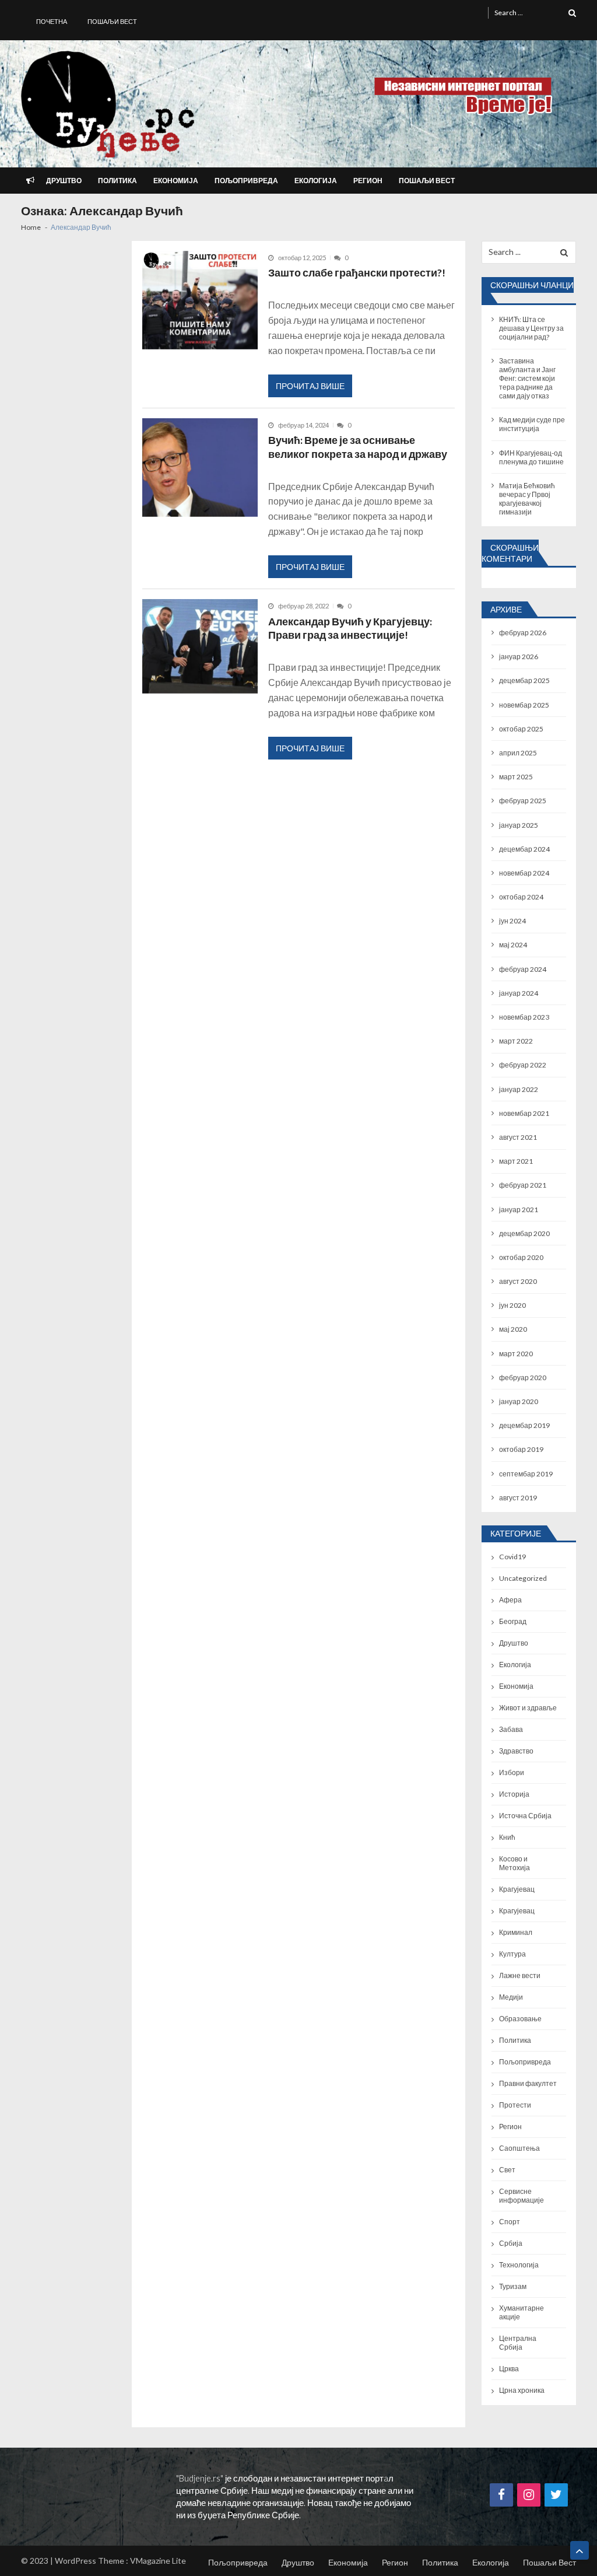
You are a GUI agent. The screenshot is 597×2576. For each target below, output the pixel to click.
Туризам (513, 2286)
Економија (176, 181)
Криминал (516, 1932)
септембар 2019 (526, 1474)
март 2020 (516, 1354)
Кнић (507, 1837)
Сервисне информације (522, 2196)
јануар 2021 (519, 1210)
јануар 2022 (519, 1089)
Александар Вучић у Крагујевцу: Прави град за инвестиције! (350, 629)
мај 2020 (513, 1329)
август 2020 (518, 1281)
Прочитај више (310, 386)
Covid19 (512, 1557)
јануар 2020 (519, 1401)
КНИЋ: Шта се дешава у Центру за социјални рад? (531, 328)
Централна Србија (518, 2343)
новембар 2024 (524, 873)
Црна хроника (522, 2390)
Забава (511, 1729)
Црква (509, 2369)
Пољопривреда (246, 181)
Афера (510, 1600)
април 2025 (518, 753)
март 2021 (516, 1161)
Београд (513, 1621)
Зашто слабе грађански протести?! (357, 273)
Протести (515, 2105)
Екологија (316, 181)
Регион (368, 181)
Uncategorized (523, 1578)
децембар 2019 (524, 1425)
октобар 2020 (521, 1257)
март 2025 (516, 777)
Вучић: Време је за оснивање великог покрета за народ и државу (358, 447)
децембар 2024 (524, 849)
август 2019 (518, 1498)
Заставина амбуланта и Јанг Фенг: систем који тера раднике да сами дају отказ (527, 378)
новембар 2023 (524, 1017)
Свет (507, 2170)
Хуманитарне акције (522, 2312)
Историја (514, 1794)
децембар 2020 (524, 1233)
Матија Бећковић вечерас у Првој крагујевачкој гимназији (527, 499)
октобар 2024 (521, 897)
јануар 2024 (519, 993)
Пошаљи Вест (112, 21)
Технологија (519, 2265)
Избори (512, 1772)
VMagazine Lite (158, 2561)
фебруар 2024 (523, 969)
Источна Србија (525, 1816)
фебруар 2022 (523, 1065)
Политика (117, 181)
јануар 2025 (519, 825)
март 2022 (516, 1041)
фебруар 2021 (523, 1185)
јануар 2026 (519, 657)
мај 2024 (513, 945)
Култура (512, 1954)
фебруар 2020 (523, 1378)
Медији (511, 1997)
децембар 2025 (524, 680)
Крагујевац (517, 1889)
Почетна (52, 21)
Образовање (520, 2019)
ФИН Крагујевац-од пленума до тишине (531, 457)
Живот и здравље (528, 1708)
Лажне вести (520, 1975)
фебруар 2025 (523, 801)
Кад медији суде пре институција (532, 424)
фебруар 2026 (523, 633)
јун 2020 (512, 1305)
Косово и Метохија (515, 1863)
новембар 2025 (524, 705)
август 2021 (518, 1137)
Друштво (64, 181)
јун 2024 (512, 921)
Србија (511, 2243)
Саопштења (519, 2148)
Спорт (510, 2222)
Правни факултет (528, 2083)
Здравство (516, 1751)
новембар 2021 (524, 1113)
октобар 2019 (521, 1449)
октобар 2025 (521, 729)
